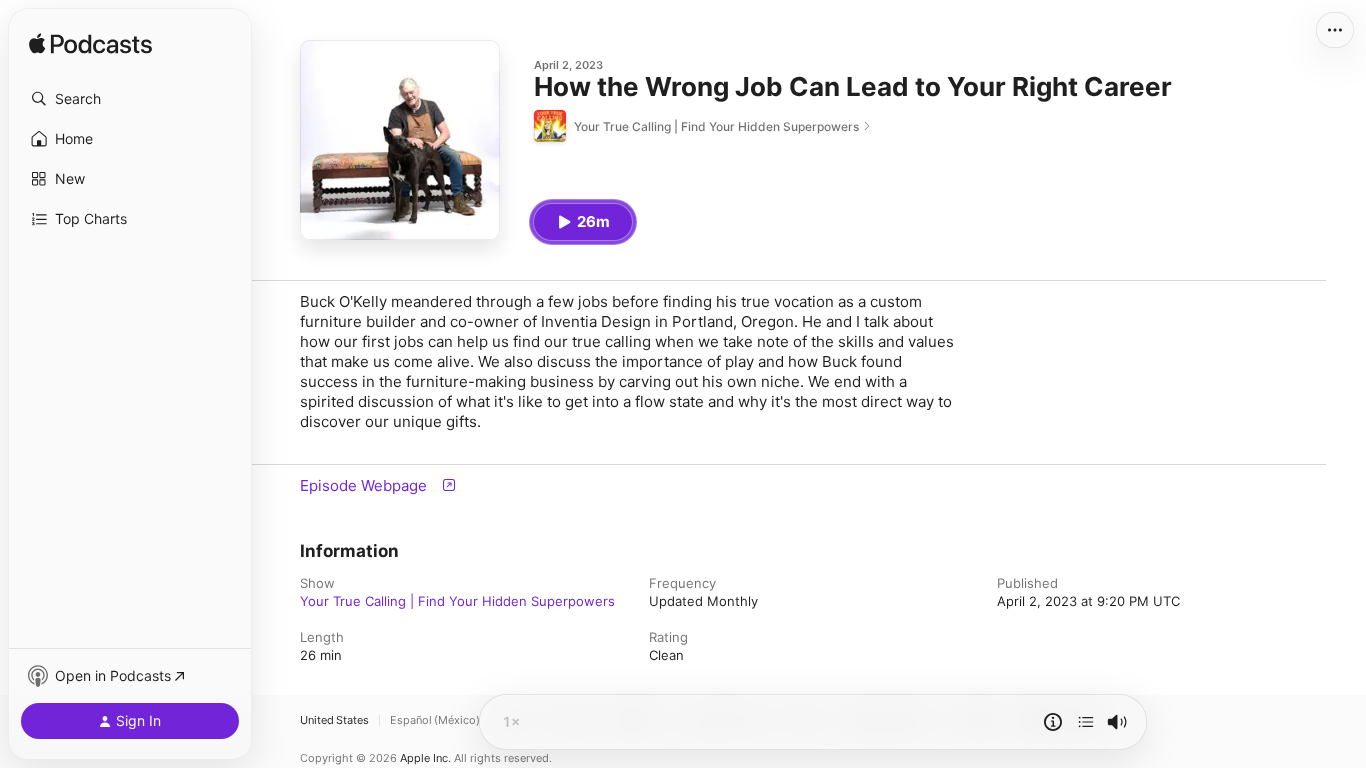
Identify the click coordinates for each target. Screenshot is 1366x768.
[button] (130, 99)
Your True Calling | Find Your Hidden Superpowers (457, 601)
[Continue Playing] (1086, 722)
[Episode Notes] (1053, 722)
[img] (90, 45)
